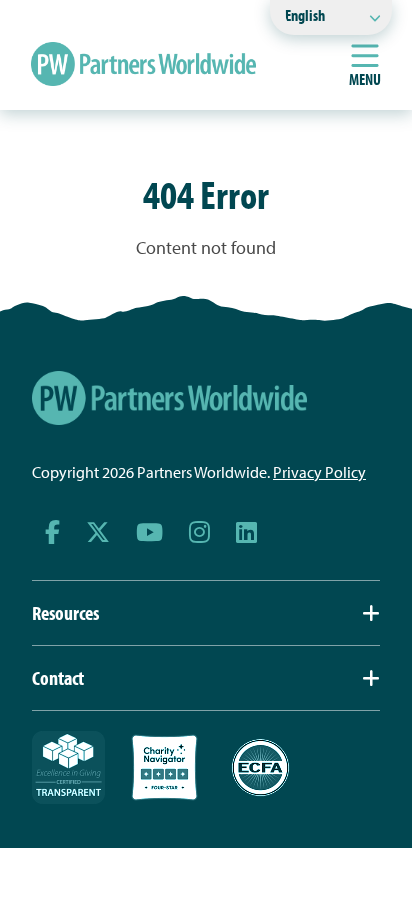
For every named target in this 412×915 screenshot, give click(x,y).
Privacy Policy (319, 472)
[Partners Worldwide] (143, 64)
